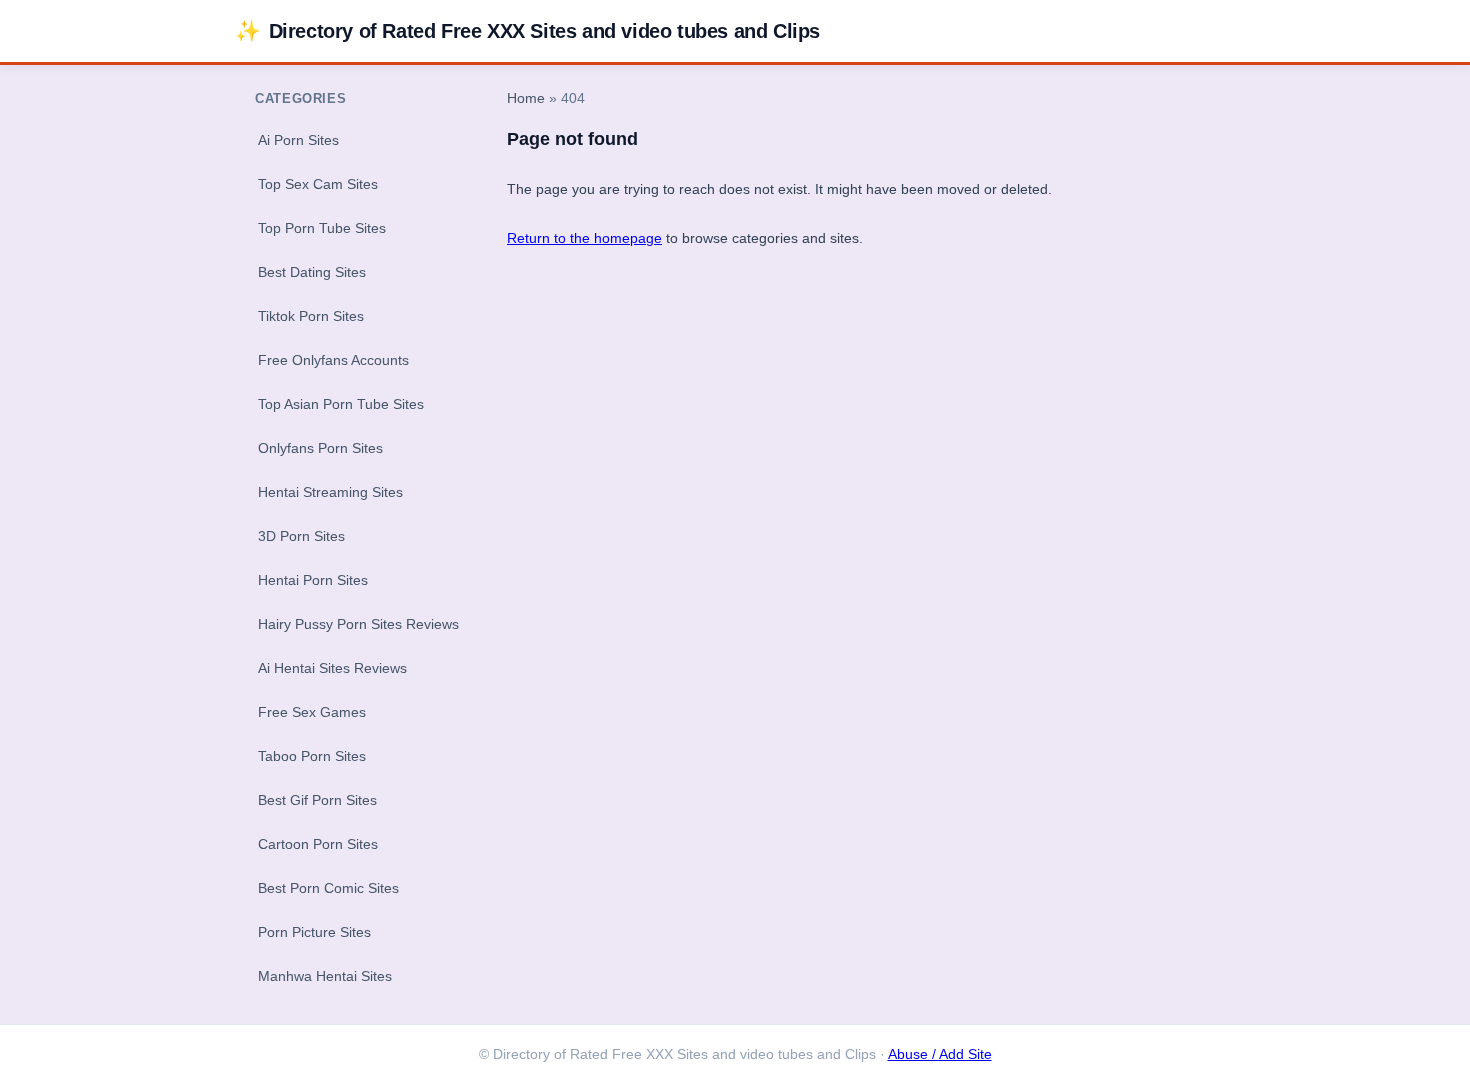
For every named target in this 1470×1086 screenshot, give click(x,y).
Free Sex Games (312, 712)
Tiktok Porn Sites (311, 316)
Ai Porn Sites (298, 140)
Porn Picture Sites (314, 932)
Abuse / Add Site (940, 1054)
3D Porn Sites (301, 536)
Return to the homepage (584, 238)
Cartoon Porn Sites (318, 844)
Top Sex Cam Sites (318, 184)
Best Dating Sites (312, 272)
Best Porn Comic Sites (328, 888)
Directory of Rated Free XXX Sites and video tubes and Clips (527, 30)
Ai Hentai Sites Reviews (332, 668)
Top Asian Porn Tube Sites (341, 404)
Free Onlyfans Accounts (333, 360)
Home (526, 98)
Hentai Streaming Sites (330, 492)
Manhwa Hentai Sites (325, 976)
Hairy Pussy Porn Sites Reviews (358, 624)
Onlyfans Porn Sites (320, 448)
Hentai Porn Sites (313, 580)
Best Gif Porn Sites (317, 800)
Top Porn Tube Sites (322, 228)
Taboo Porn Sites (312, 756)
